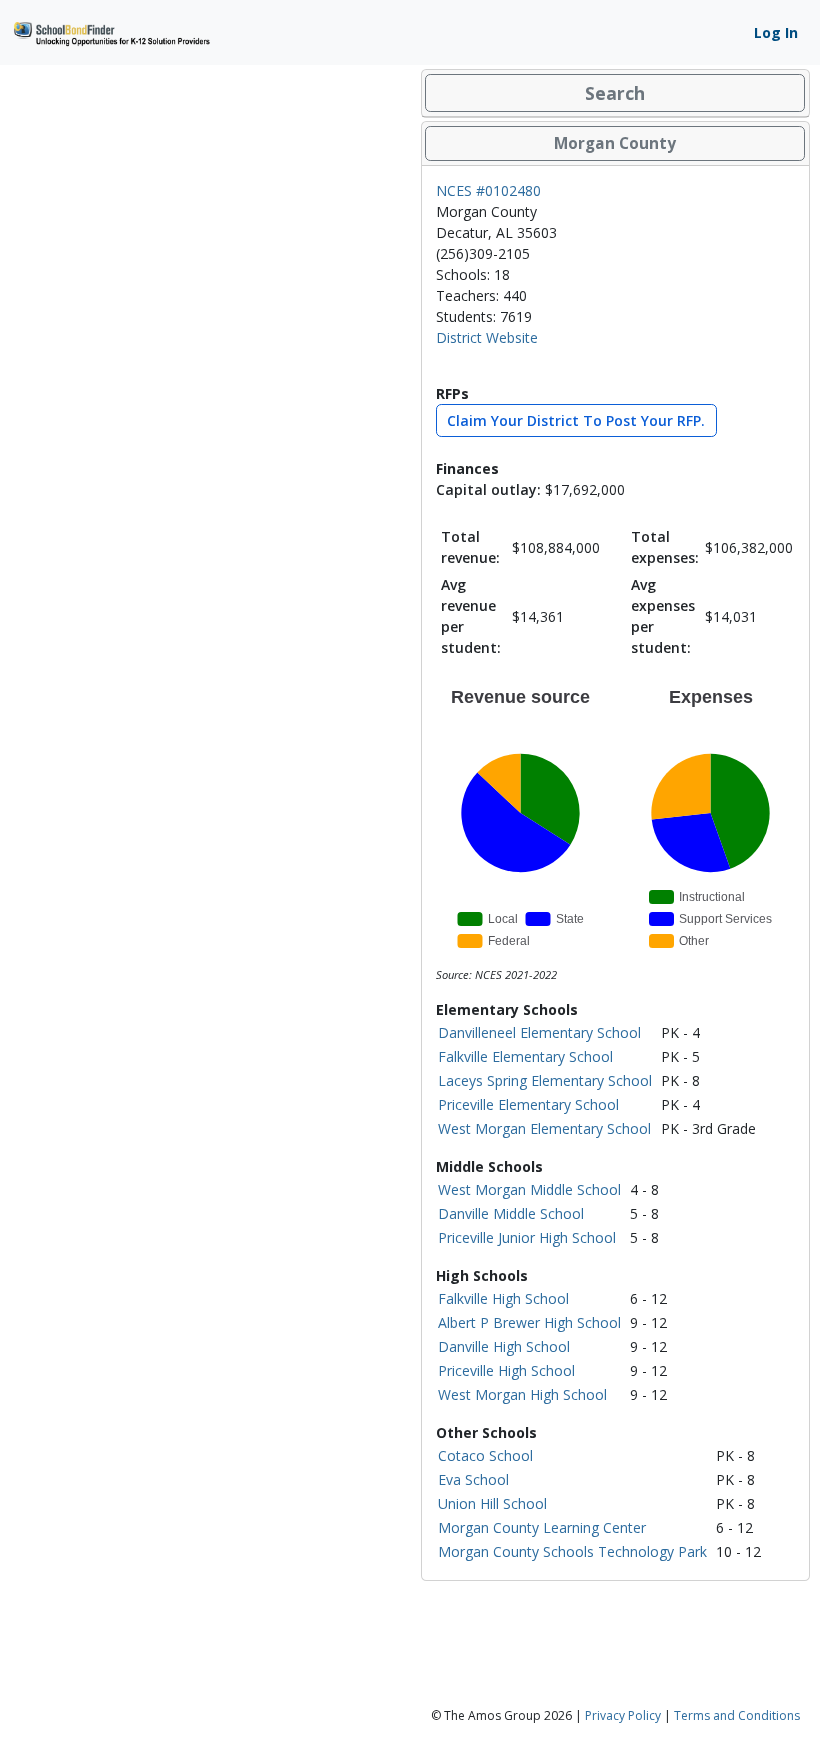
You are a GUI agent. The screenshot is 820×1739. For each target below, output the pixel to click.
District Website (487, 337)
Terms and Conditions (737, 1715)
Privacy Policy (623, 1715)
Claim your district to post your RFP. (576, 420)
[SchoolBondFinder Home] (111, 31)
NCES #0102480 (488, 190)
